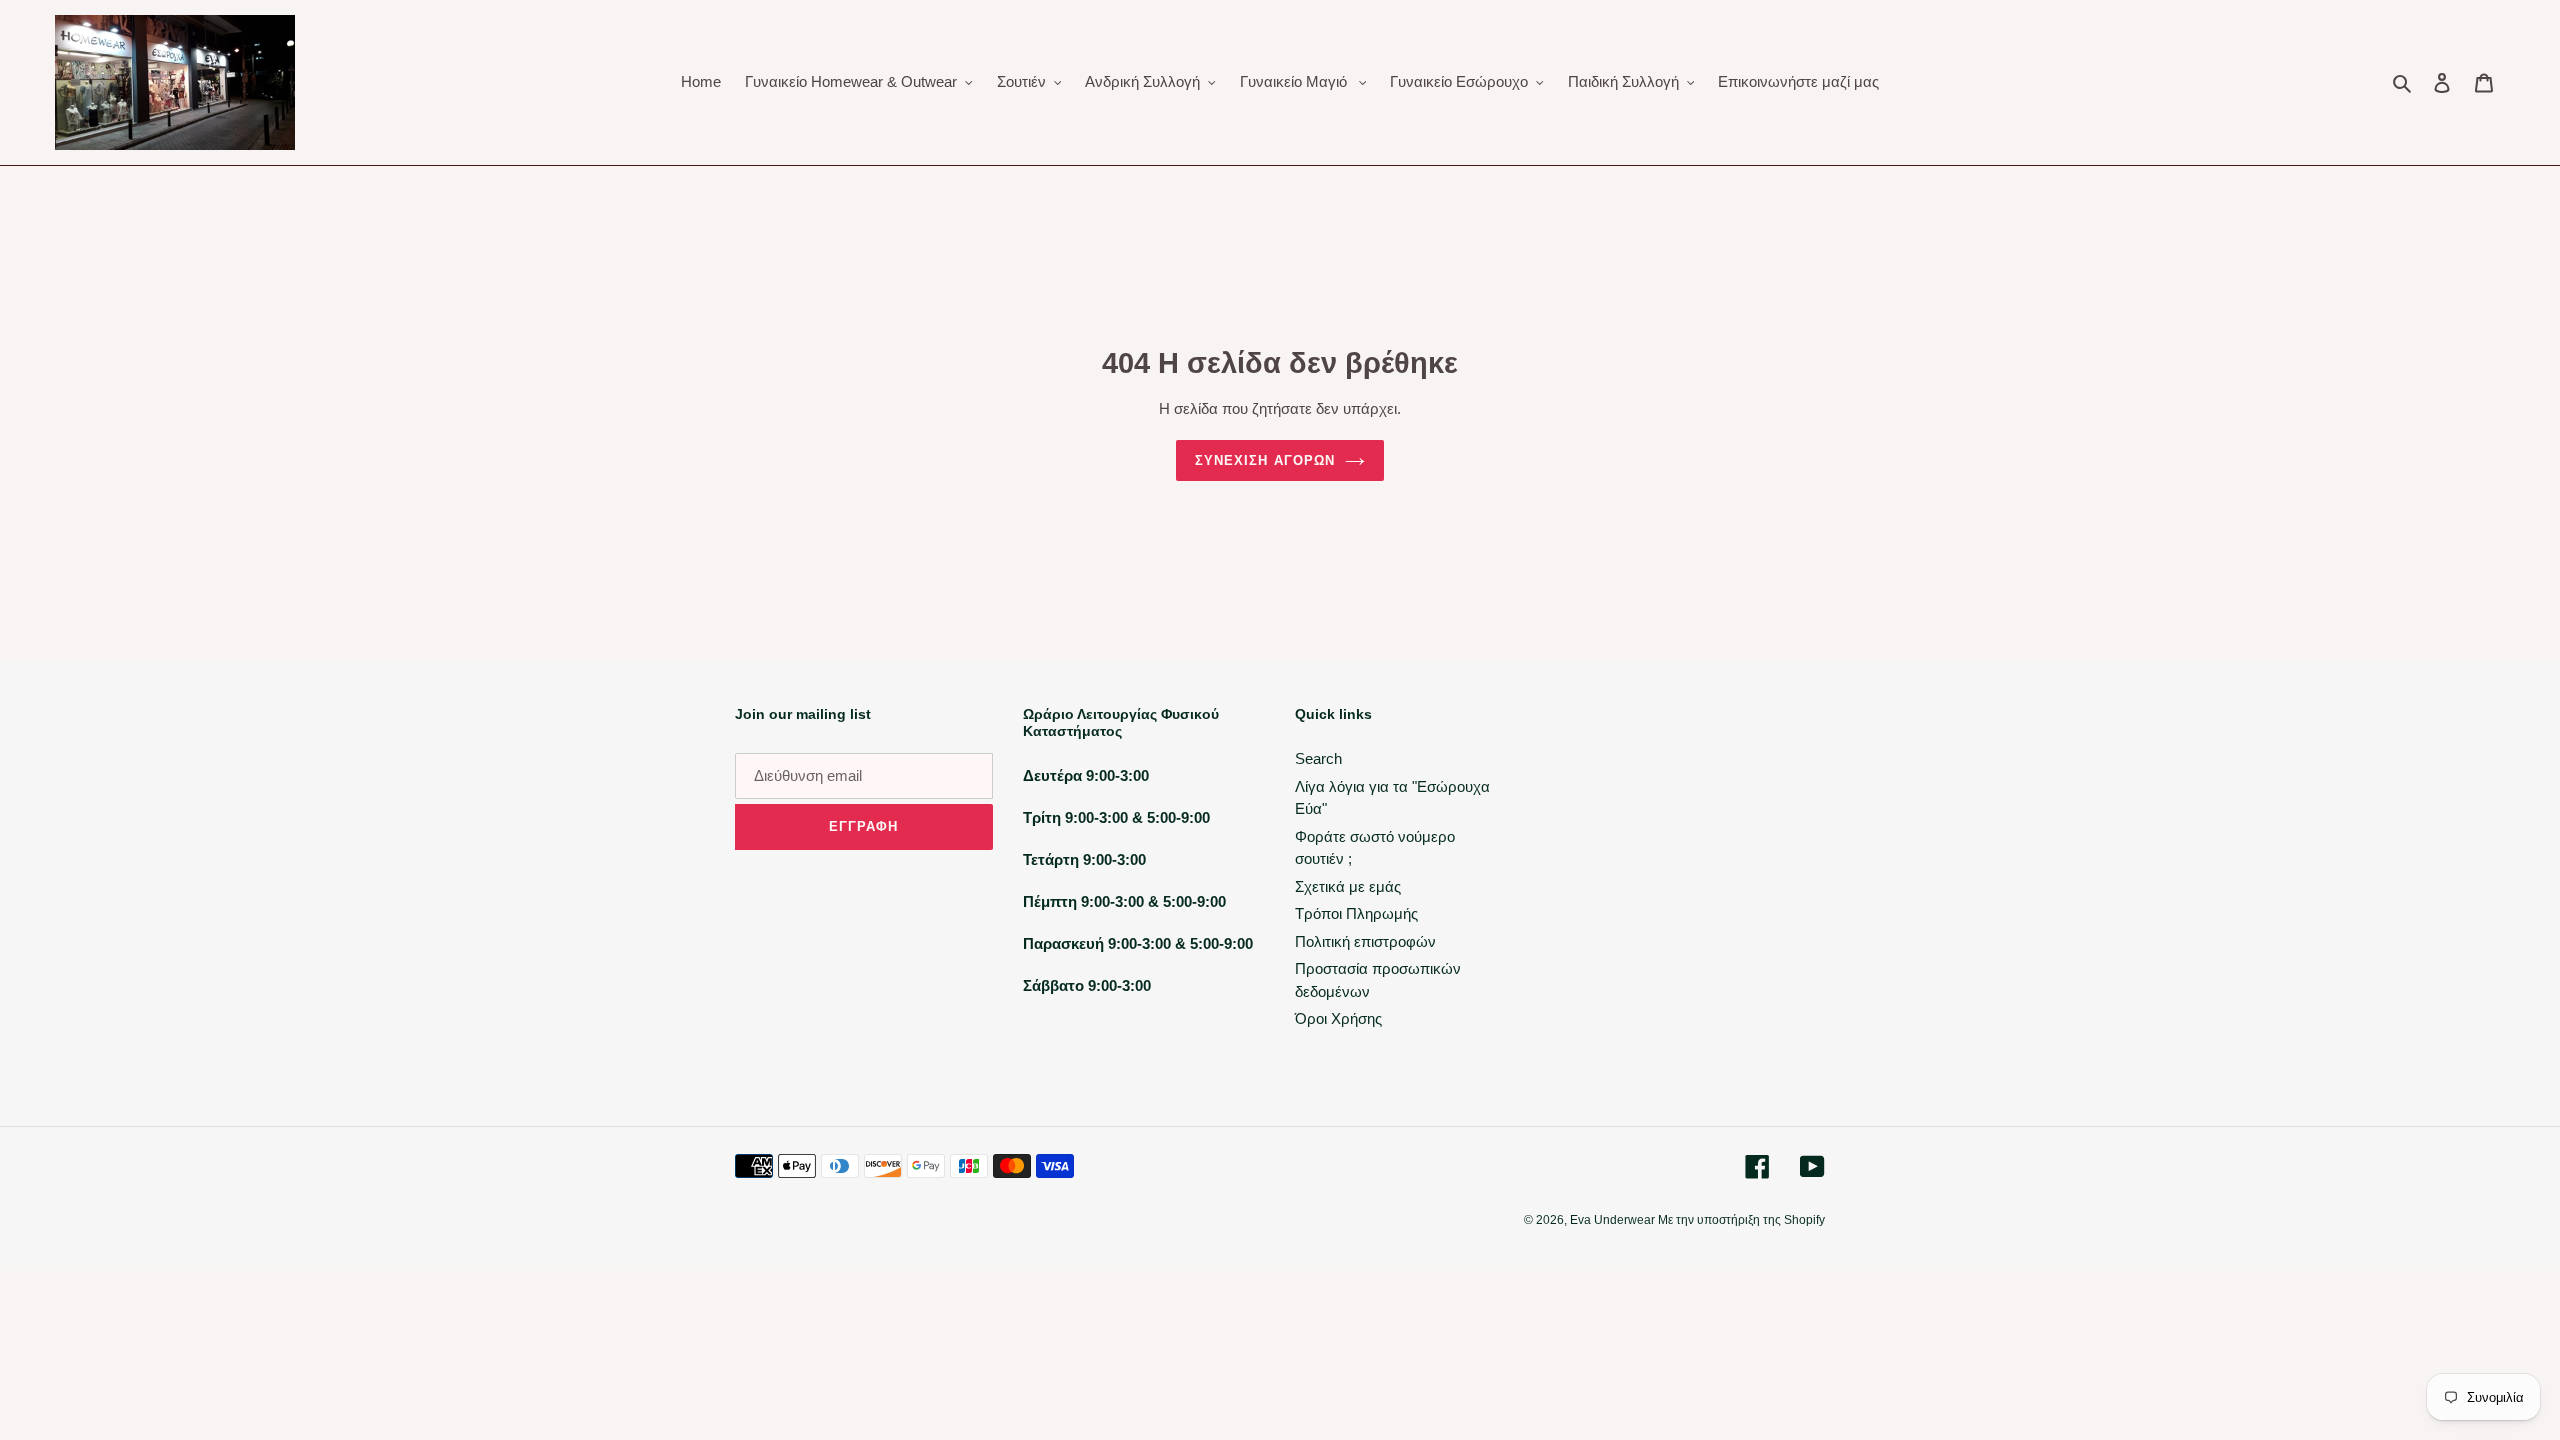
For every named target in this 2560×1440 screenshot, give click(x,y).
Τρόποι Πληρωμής (1356, 913)
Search (1318, 758)
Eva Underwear (1614, 1220)
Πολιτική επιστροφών (1365, 941)
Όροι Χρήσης (1338, 1018)
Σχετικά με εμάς (1348, 886)
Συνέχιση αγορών (1265, 460)
